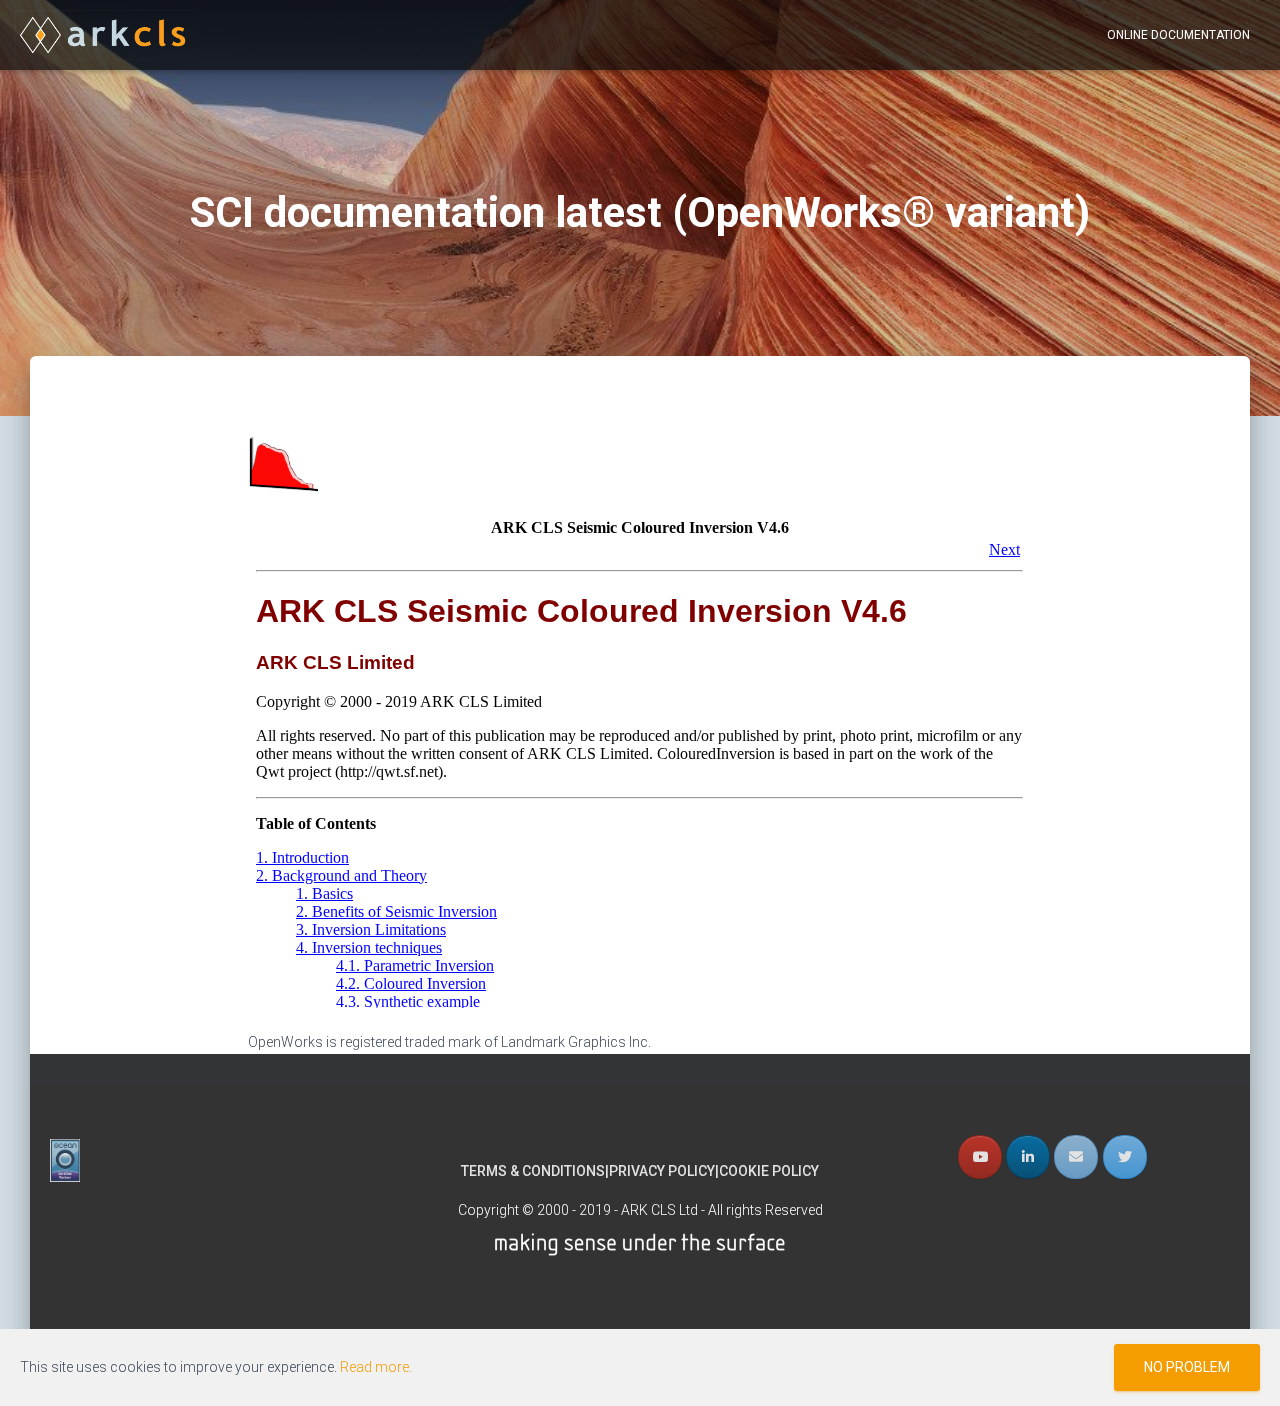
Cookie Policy (769, 1171)
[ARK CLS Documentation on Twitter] (1125, 1157)
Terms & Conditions (533, 1171)
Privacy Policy (662, 1171)
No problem (1187, 1367)
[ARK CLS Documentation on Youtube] (980, 1157)
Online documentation (1178, 35)
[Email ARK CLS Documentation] (1076, 1157)
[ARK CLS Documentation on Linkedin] (1028, 1157)
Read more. (376, 1367)
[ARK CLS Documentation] (104, 35)
